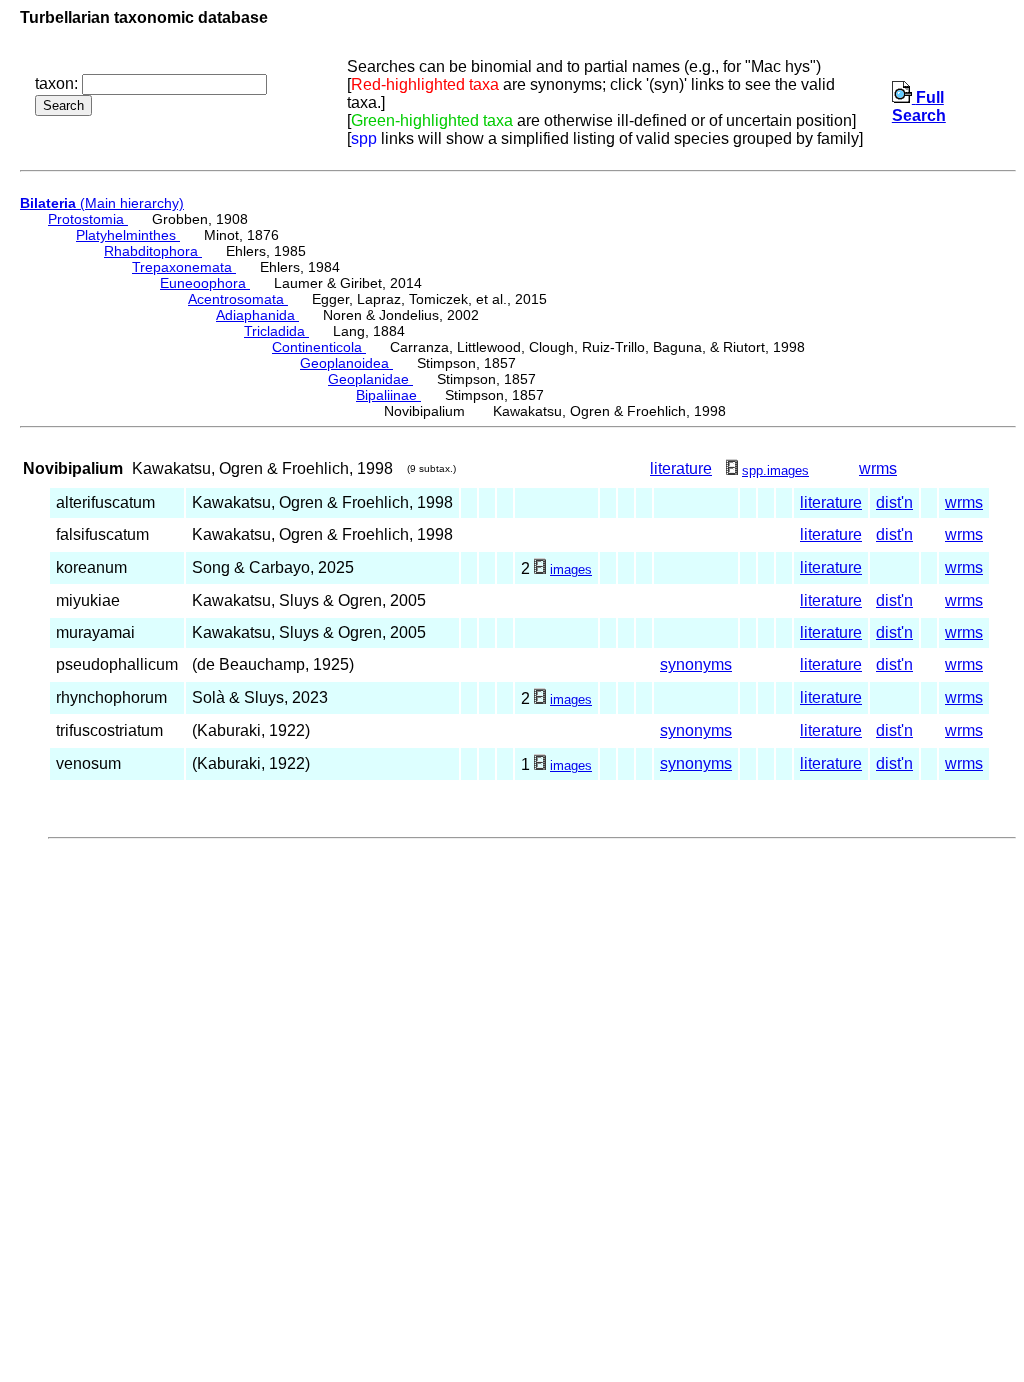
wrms (878, 468)
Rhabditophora (153, 251)
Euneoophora (205, 283)
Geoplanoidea (346, 363)
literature (681, 468)
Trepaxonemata (184, 267)
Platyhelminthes (128, 235)
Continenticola (319, 347)
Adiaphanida (257, 315)
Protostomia (88, 219)
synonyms (696, 664)
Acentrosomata (238, 299)
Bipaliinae (388, 395)
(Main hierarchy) (102, 203)
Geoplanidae (370, 379)
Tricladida (276, 331)
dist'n (894, 502)
